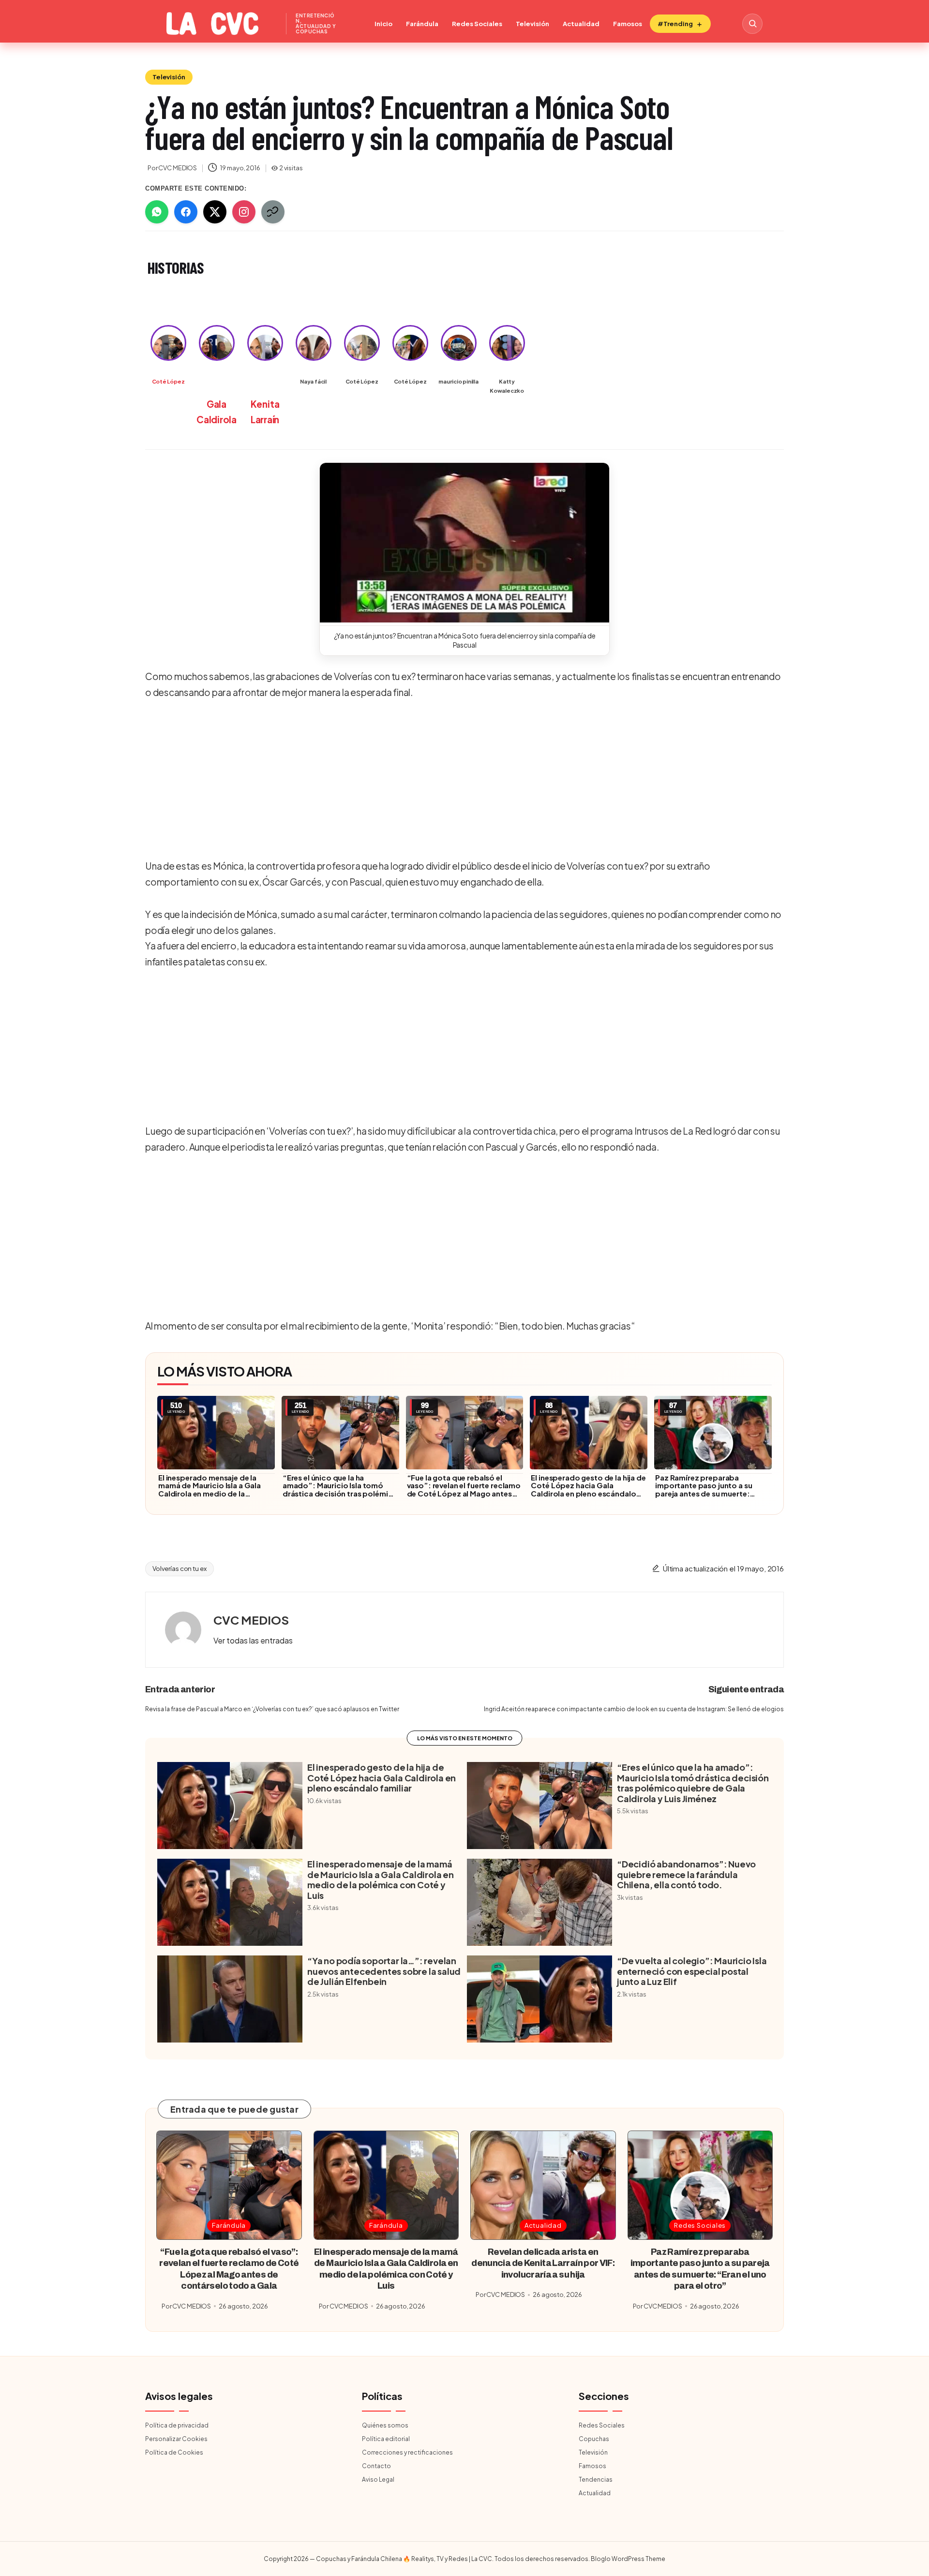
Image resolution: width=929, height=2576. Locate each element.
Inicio (383, 24)
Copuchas (594, 2439)
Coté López (168, 381)
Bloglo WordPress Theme (628, 2559)
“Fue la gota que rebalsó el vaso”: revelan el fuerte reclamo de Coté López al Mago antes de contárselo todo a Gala (464, 1490)
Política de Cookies (174, 2452)
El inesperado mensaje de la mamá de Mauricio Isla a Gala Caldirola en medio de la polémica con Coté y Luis (210, 1490)
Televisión (532, 24)
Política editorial (386, 2439)
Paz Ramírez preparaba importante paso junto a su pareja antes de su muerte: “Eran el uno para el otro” (704, 1490)
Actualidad (581, 24)
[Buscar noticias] (752, 24)
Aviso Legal (378, 2480)
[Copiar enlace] (273, 212)
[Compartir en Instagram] (244, 212)
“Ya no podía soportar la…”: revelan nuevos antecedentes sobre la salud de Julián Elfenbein (384, 1971)
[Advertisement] (461, 780)
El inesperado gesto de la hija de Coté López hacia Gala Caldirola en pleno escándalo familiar (588, 1490)
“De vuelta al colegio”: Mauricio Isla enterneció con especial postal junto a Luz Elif (692, 1971)
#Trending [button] (675, 24)
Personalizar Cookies (176, 2439)
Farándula (422, 24)
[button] (464, 543)
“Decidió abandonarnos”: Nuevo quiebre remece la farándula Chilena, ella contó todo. (686, 1874)
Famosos (628, 24)
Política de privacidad (177, 2425)
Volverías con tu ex (180, 1569)
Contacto (376, 2466)
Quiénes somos (385, 2425)
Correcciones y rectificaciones (407, 2452)
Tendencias (596, 2480)
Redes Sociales (477, 24)
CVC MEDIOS (251, 1620)
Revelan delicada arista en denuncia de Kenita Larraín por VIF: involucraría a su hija (543, 2263)
